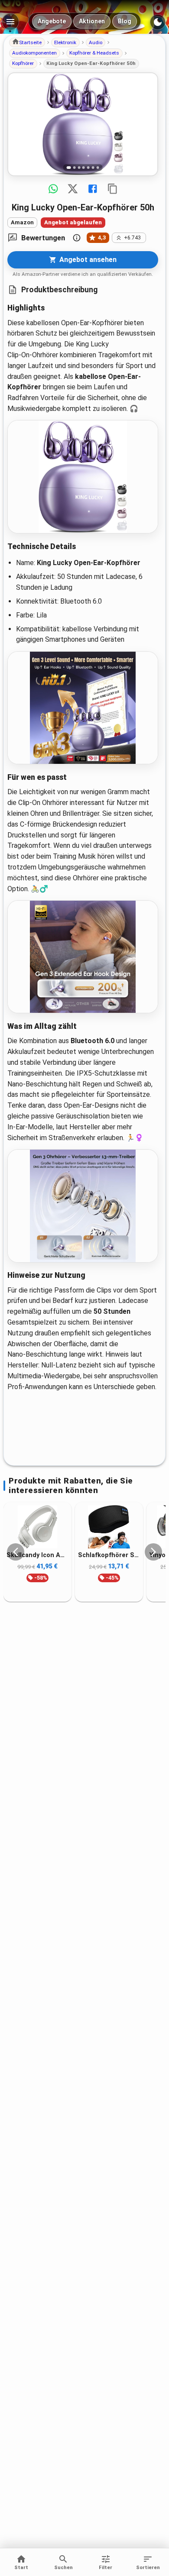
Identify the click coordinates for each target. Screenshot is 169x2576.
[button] (27, 42)
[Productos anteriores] (16, 1552)
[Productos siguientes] (153, 1552)
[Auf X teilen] (73, 189)
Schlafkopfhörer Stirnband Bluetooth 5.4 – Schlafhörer (109, 1555)
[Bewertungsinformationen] (77, 238)
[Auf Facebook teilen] (93, 189)
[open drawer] (10, 22)
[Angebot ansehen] (83, 124)
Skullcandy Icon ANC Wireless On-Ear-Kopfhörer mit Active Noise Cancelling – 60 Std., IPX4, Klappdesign (37, 1555)
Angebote (52, 21)
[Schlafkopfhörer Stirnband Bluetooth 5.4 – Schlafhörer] (109, 1527)
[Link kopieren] (113, 189)
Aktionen (92, 21)
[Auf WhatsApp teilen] (53, 189)
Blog (125, 21)
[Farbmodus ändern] (158, 22)
